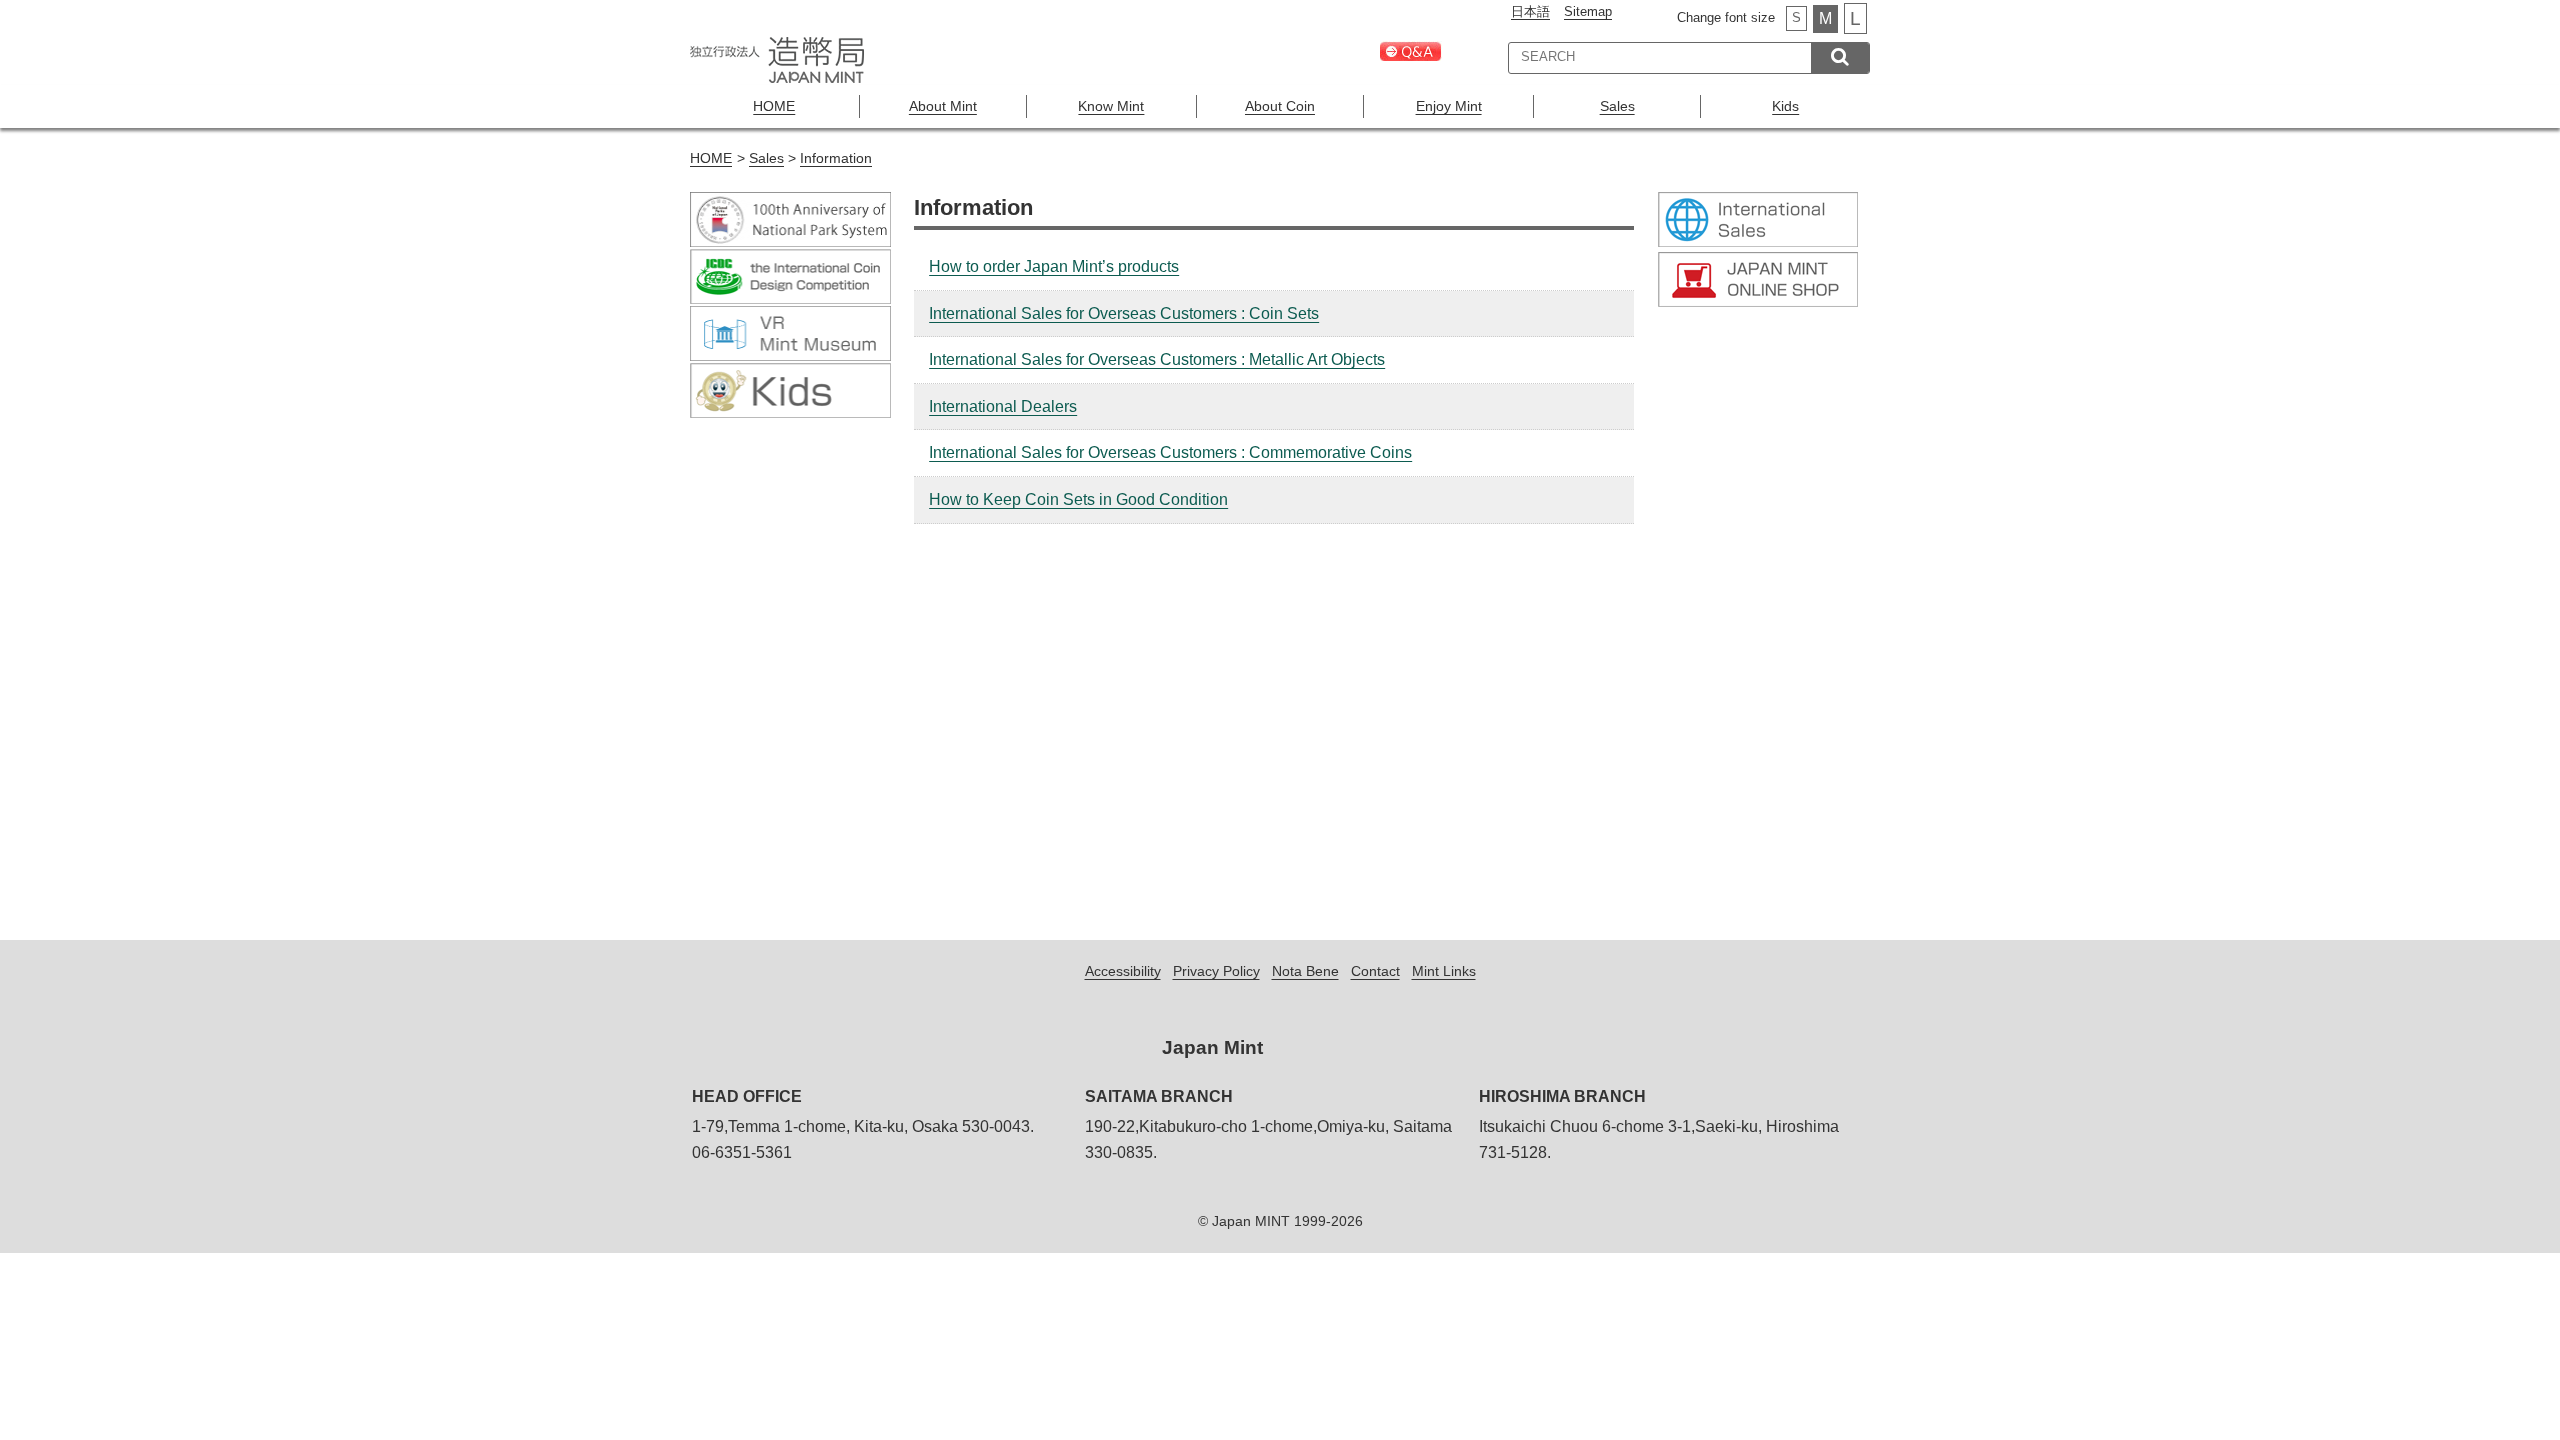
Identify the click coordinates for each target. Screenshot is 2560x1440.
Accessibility (1123, 971)
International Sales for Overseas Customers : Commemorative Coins (1170, 452)
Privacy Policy (1216, 971)
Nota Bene (1305, 971)
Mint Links (1444, 971)
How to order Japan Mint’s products (1054, 266)
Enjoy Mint (1449, 106)
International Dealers (1003, 406)
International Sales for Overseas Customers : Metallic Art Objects (1157, 359)
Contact (1375, 971)
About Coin (1280, 106)
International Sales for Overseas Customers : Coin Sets (1124, 313)
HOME (774, 106)
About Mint (943, 106)
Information (836, 158)
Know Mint (1111, 106)
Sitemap (1588, 11)
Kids (1785, 106)
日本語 (1530, 11)
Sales (1617, 106)
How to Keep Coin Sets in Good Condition (1078, 499)
